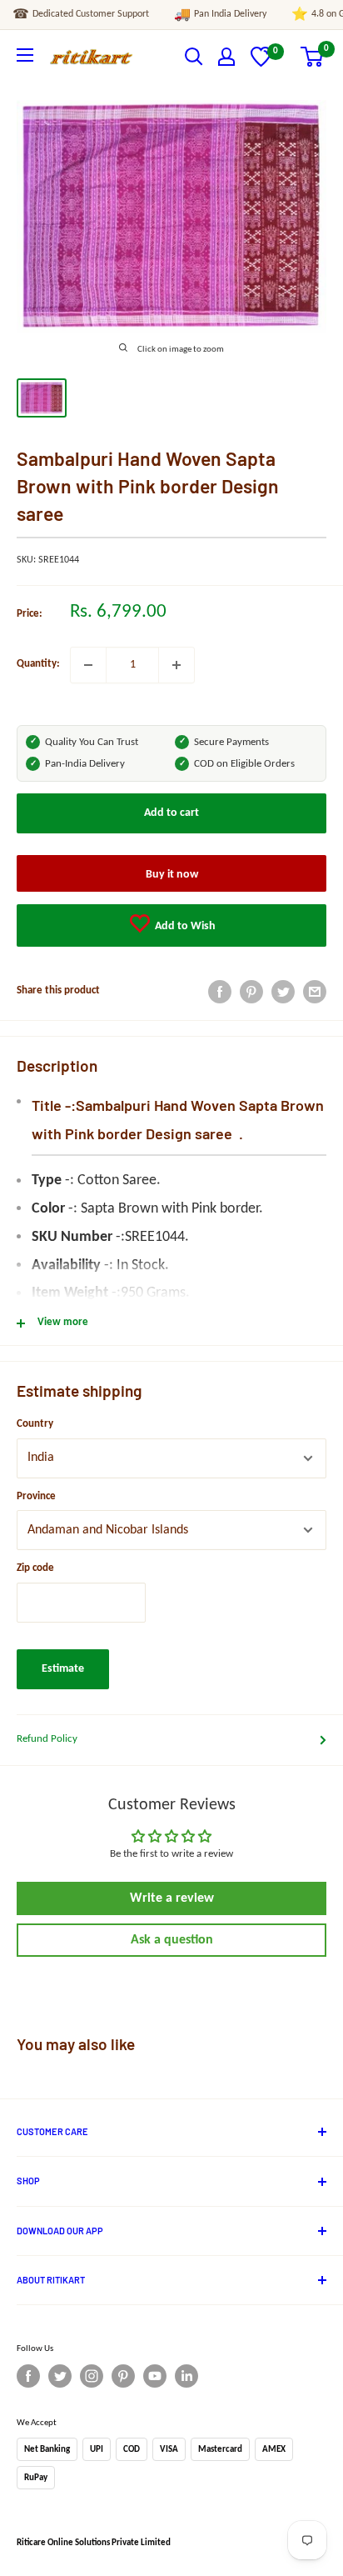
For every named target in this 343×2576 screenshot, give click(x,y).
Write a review (172, 1898)
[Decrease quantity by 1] (88, 665)
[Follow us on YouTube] (155, 2376)
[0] (261, 64)
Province (36, 1496)
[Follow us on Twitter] (60, 2376)
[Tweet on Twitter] (283, 992)
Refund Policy (47, 1739)
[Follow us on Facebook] (28, 2376)
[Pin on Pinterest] (251, 992)
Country (35, 1424)
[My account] (226, 57)
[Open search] (194, 57)
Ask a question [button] (172, 1940)
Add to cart (171, 813)
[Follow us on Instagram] (92, 2376)
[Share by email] (315, 992)
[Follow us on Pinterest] (123, 2376)
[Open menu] (25, 55)
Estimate (63, 1669)
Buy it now (172, 875)
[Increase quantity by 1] (176, 665)
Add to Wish (184, 926)
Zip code (35, 1568)
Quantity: (38, 664)
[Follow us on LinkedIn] (186, 2376)
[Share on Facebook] (220, 992)
